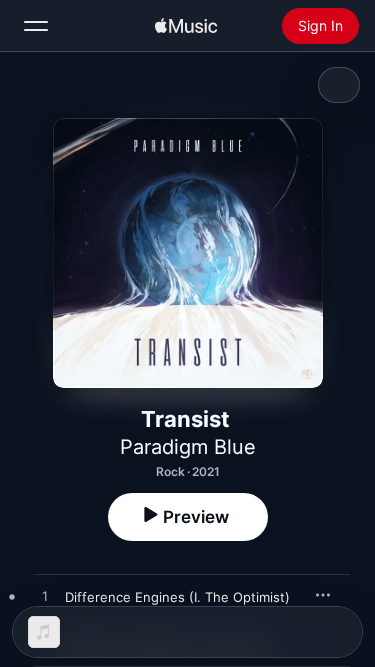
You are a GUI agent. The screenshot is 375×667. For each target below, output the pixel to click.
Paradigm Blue (188, 447)
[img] (186, 26)
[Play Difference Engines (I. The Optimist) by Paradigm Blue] (45, 597)
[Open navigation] (36, 26)
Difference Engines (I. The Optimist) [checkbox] (177, 597)
